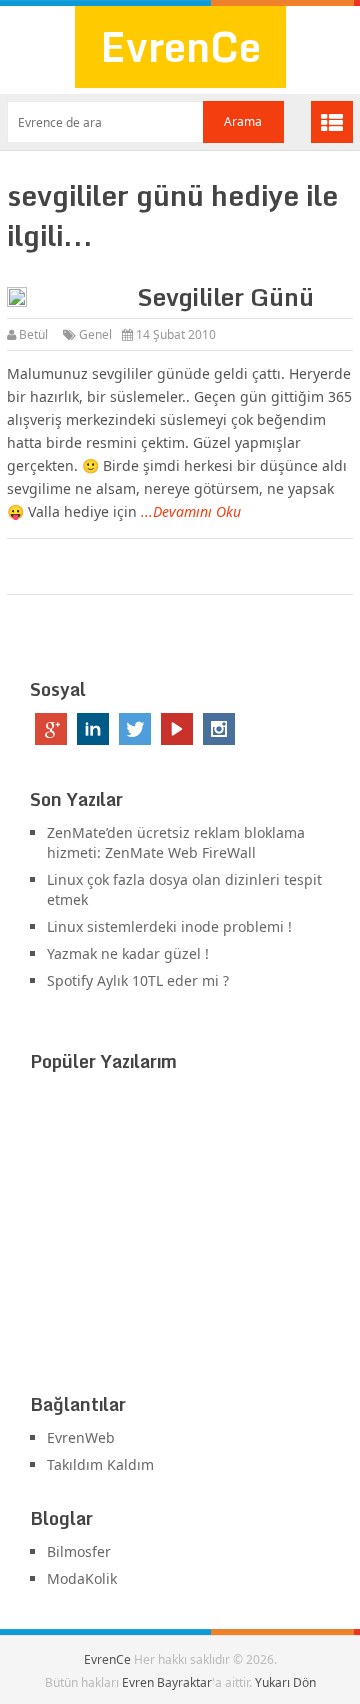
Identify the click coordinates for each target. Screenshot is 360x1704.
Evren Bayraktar (167, 1682)
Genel (95, 334)
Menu (332, 122)
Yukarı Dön (285, 1682)
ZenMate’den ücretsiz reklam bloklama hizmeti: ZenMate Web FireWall (176, 842)
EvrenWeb (81, 1437)
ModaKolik (82, 1578)
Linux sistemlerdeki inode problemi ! (169, 926)
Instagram (219, 729)
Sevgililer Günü (225, 296)
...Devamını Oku (191, 511)
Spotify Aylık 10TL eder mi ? (138, 980)
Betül (33, 334)
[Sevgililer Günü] (67, 300)
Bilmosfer (79, 1551)
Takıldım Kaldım (100, 1464)
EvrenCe (180, 46)
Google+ (51, 729)
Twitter (135, 729)
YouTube (177, 729)
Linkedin (93, 729)
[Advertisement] (180, 1237)
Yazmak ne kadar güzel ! (128, 953)
